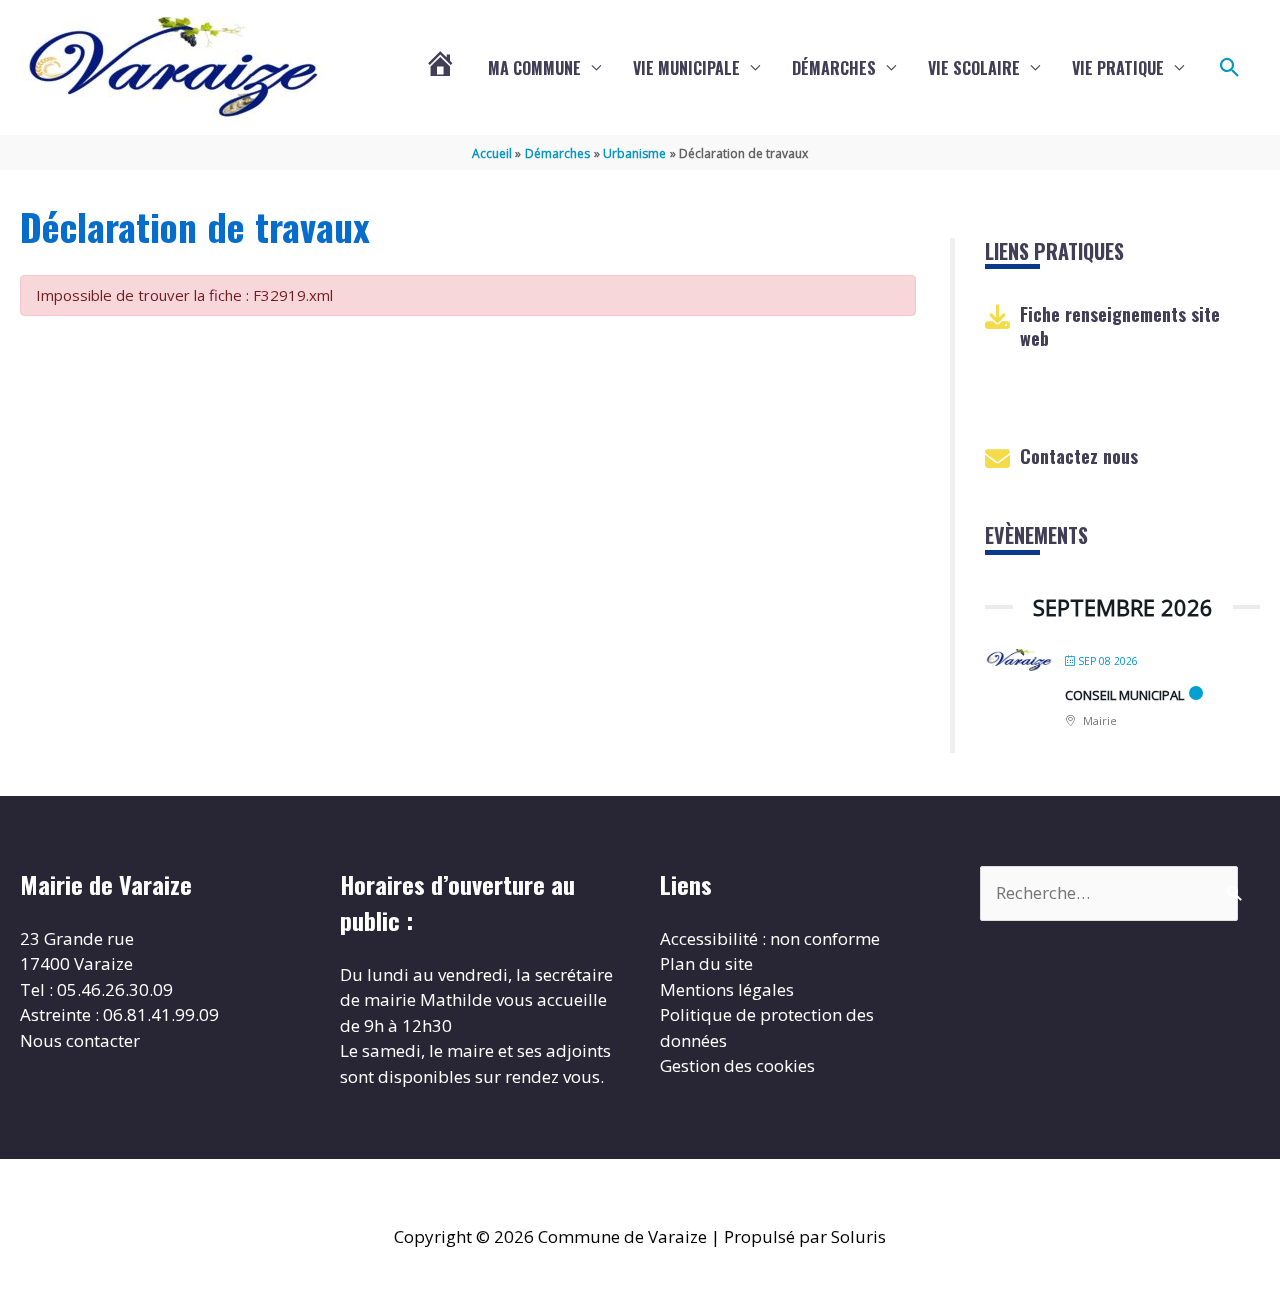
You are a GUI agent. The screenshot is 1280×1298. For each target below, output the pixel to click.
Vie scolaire (974, 68)
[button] (1230, 68)
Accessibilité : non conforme (770, 938)
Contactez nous (1079, 456)
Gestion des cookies (737, 1065)
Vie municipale (686, 68)
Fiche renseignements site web (1120, 325)
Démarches (834, 68)
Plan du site (706, 963)
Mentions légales (727, 989)
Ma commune (534, 68)
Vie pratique (1118, 68)
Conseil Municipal (1124, 695)
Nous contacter (80, 1040)
